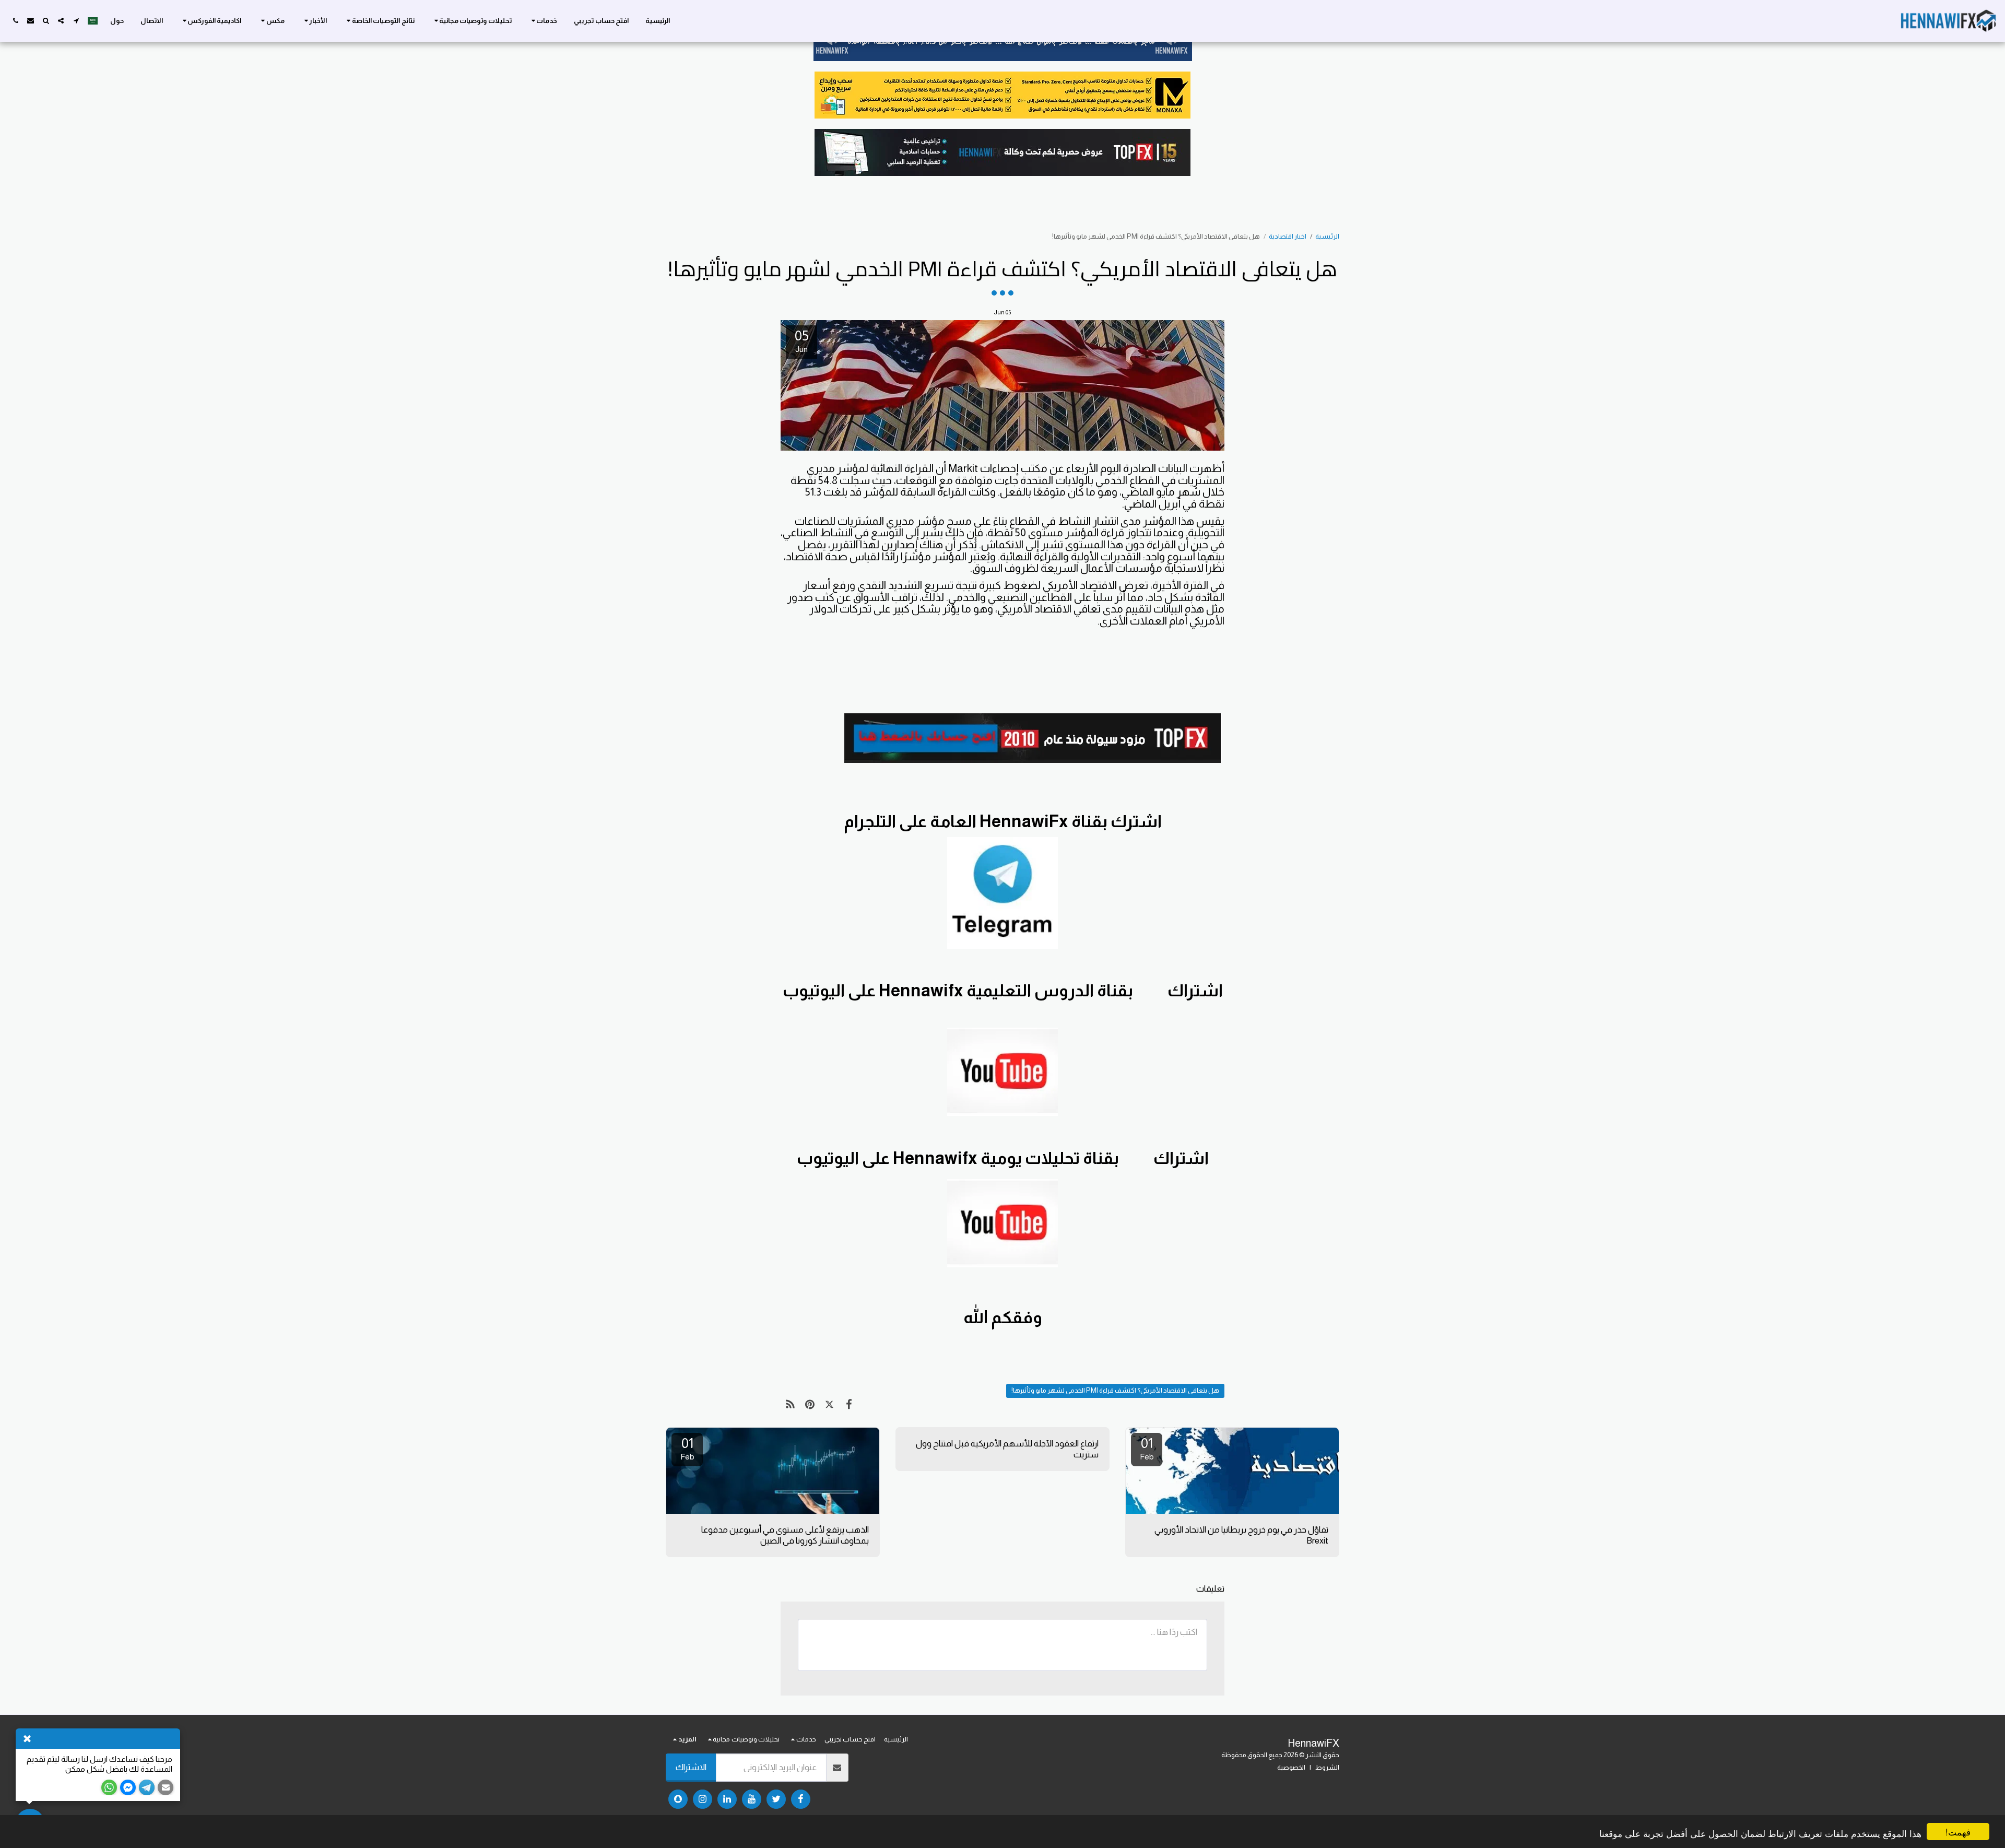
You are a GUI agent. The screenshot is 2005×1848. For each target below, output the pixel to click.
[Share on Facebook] (849, 1405)
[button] (543, 21)
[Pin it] (810, 1405)
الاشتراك (691, 1767)
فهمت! (1958, 1832)
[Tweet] (829, 1405)
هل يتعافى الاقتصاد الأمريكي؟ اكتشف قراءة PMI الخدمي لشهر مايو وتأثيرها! (1115, 1390)
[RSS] (790, 1405)
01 (1147, 1448)
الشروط (1327, 1767)
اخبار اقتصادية (1288, 236)
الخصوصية (1291, 1767)
